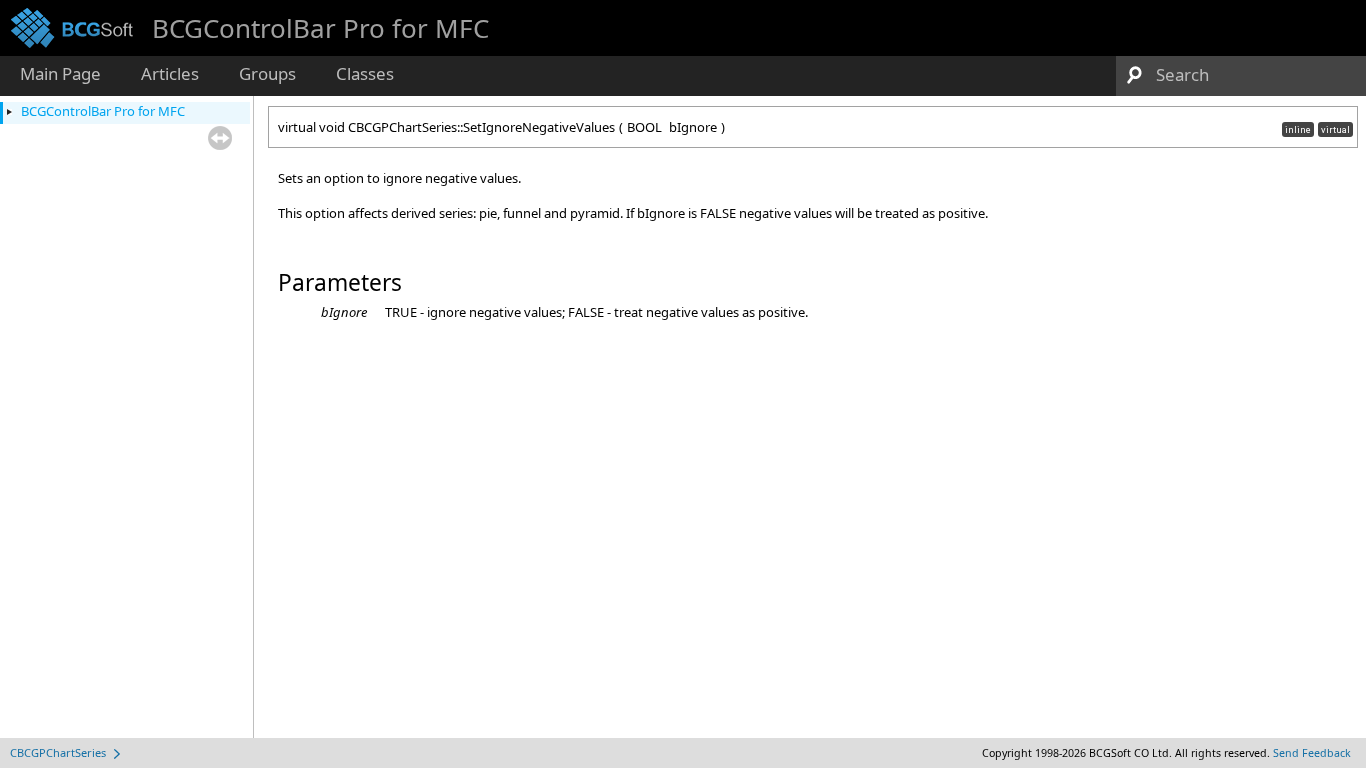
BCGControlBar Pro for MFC (103, 111)
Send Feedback (1312, 753)
